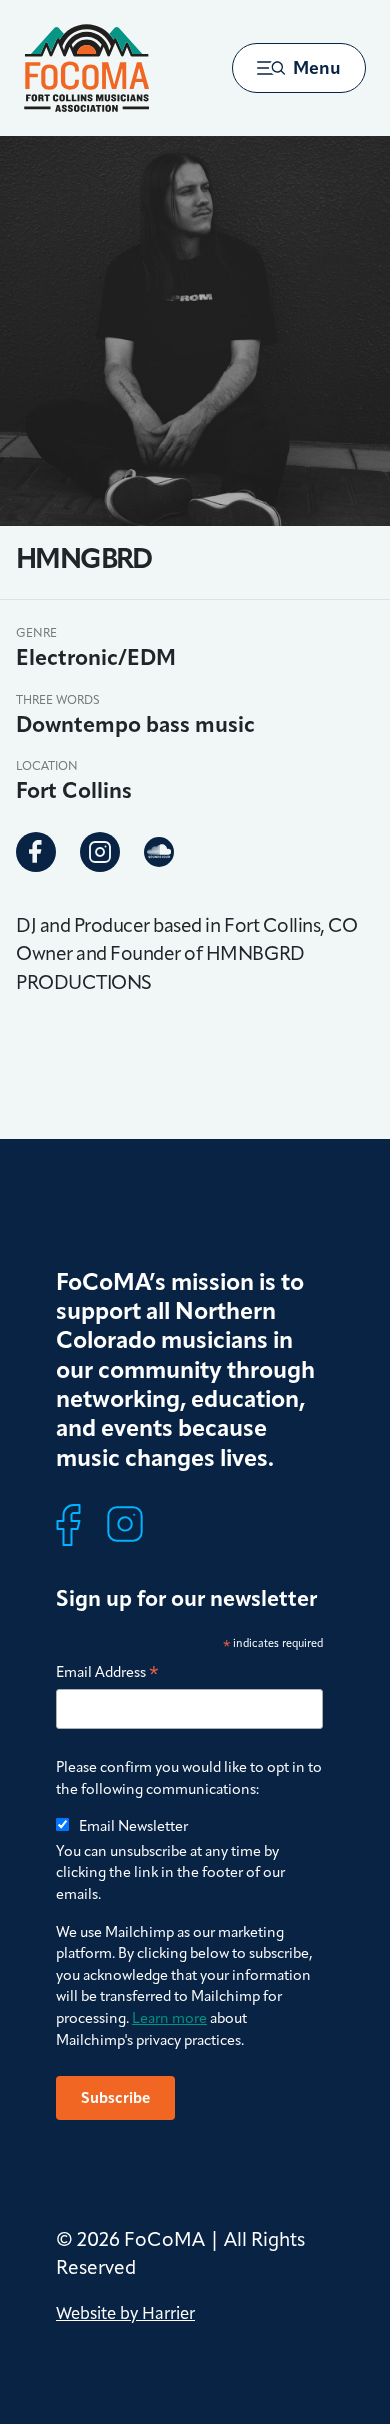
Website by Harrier (125, 2313)
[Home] (86, 68)
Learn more (169, 2018)
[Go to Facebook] (36, 852)
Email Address (107, 1673)
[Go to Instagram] (100, 852)
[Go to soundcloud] (159, 851)
